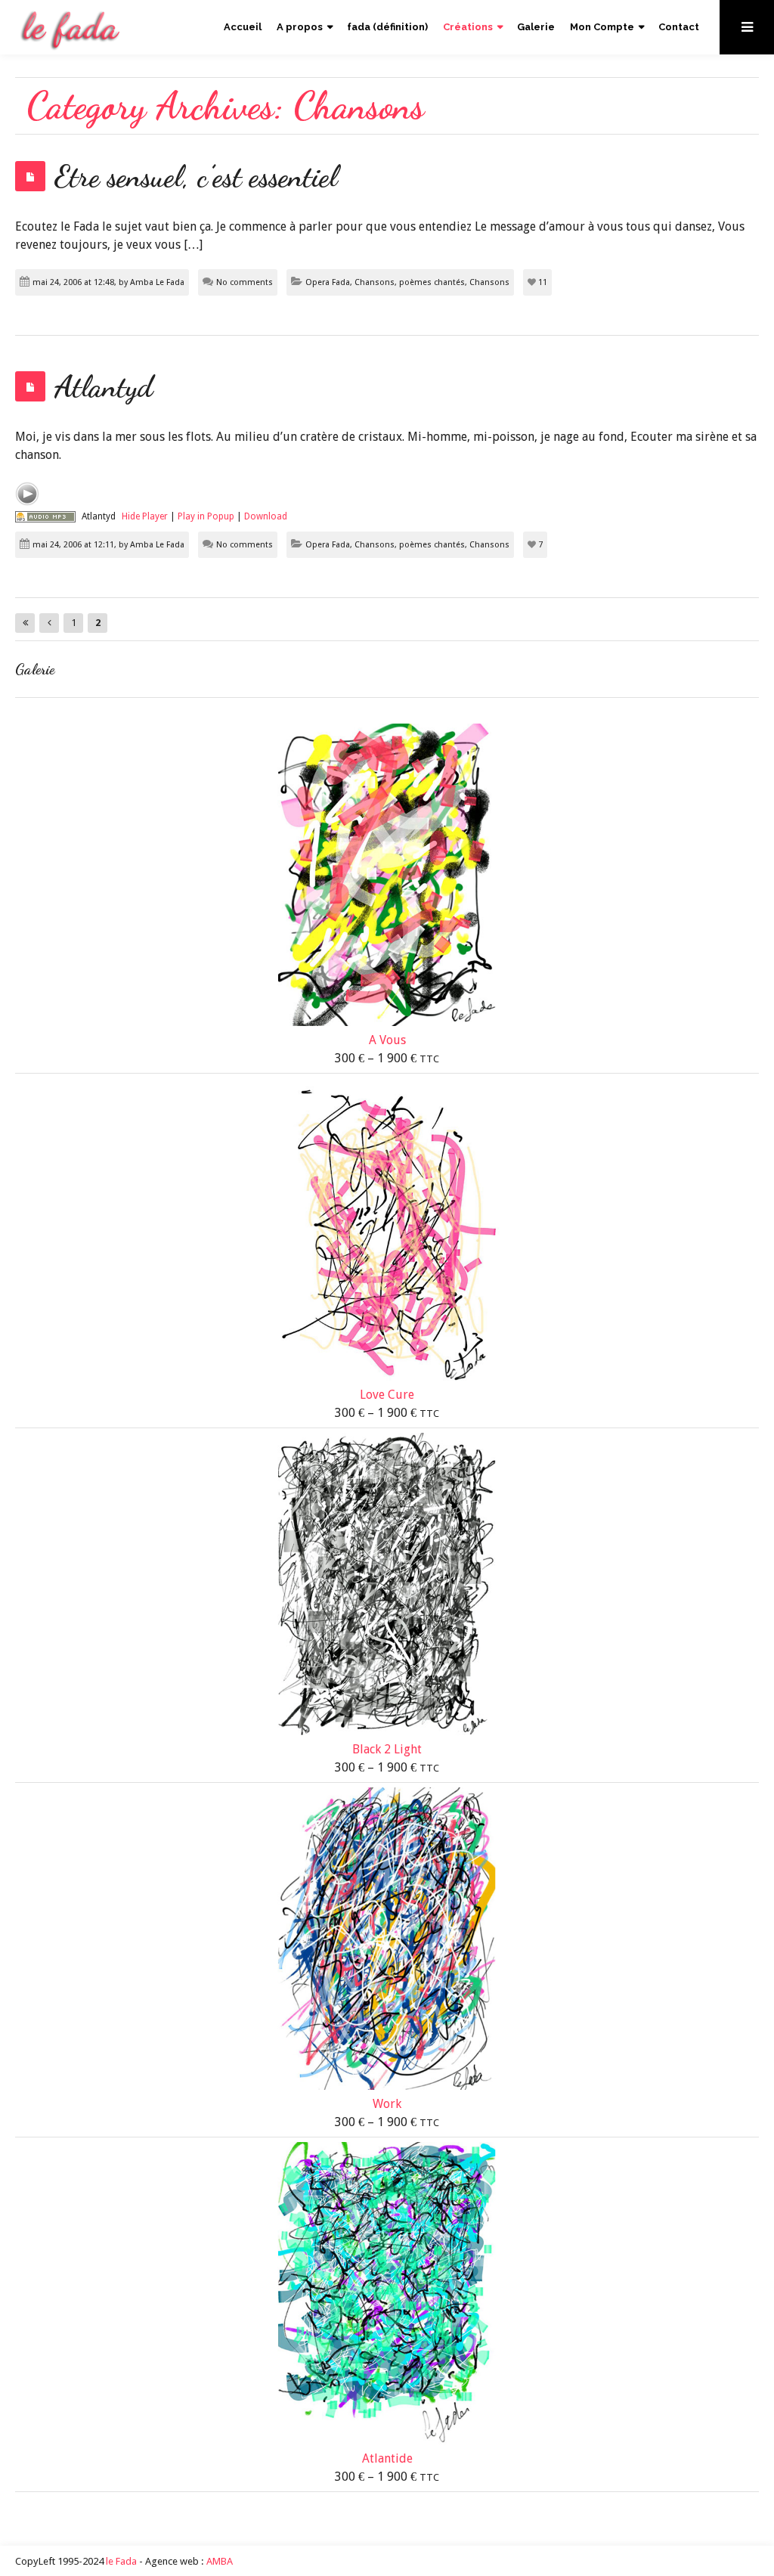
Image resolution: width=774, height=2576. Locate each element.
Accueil (243, 27)
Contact (679, 27)
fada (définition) (387, 27)
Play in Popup (206, 516)
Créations (468, 27)
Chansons (489, 282)
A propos (300, 27)
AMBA (220, 2561)
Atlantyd (104, 386)
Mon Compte (602, 27)
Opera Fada (328, 282)
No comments (245, 282)
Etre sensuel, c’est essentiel (196, 176)
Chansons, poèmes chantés (410, 282)
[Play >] (27, 494)
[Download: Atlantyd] (45, 516)
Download (266, 516)
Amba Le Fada (157, 282)
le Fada (121, 2561)
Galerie (536, 27)
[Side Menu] (747, 27)
